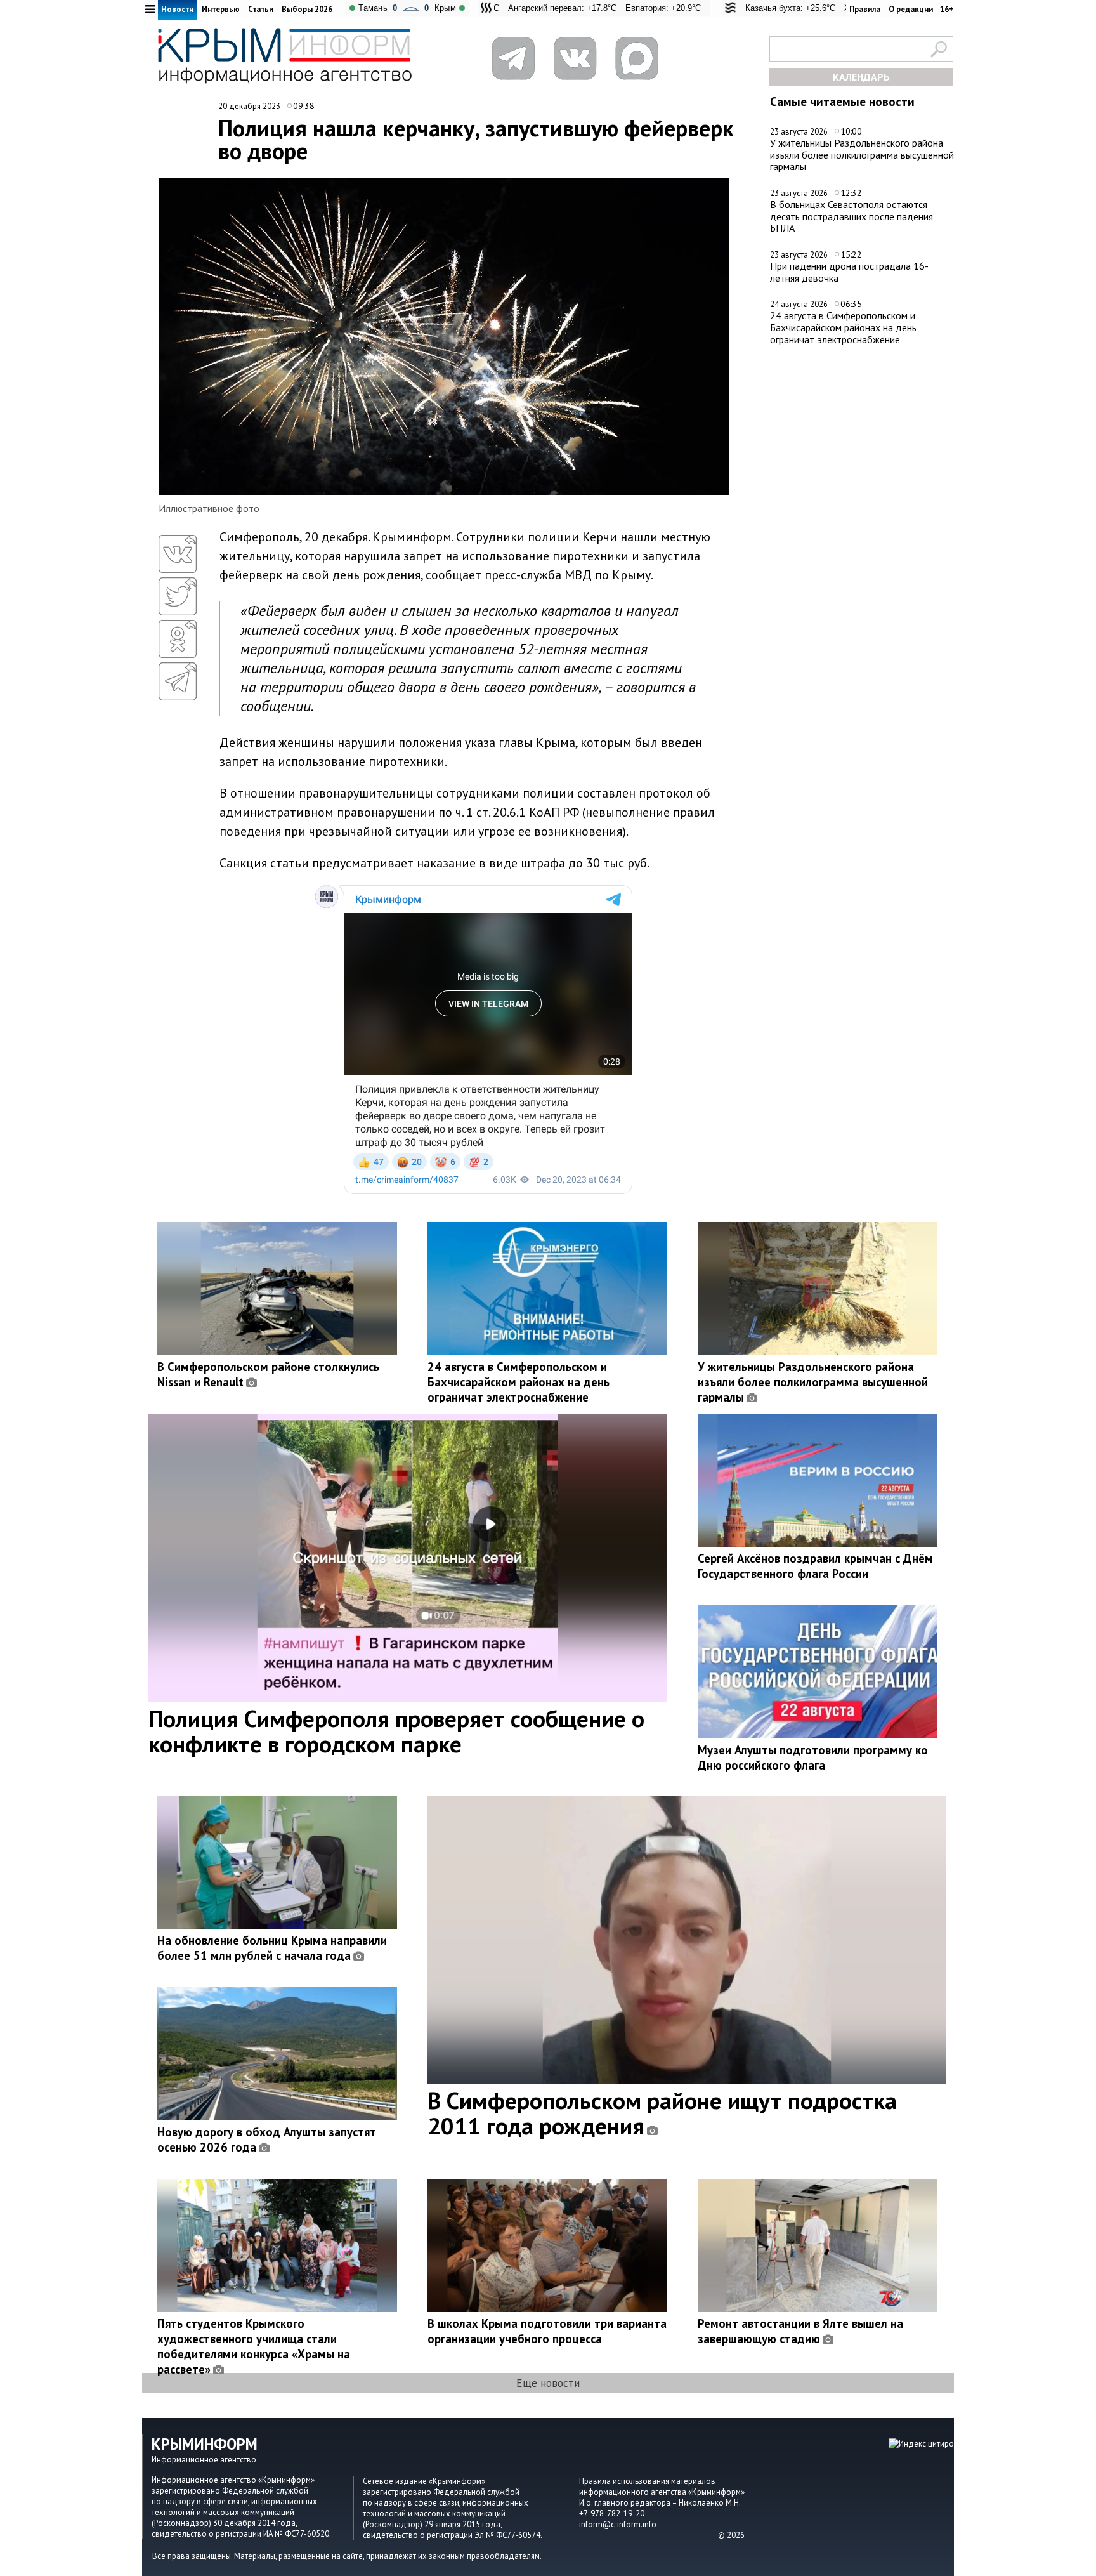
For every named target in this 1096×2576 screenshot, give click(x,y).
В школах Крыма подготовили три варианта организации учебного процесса (547, 2331)
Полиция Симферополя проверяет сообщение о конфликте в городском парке (396, 1731)
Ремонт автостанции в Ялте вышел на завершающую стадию (800, 2331)
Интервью (221, 9)
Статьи (261, 9)
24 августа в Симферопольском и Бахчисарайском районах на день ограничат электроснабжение (843, 327)
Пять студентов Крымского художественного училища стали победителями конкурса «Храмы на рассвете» (254, 2346)
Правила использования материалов (647, 2481)
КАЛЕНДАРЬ (861, 77)
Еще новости (548, 2383)
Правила (865, 9)
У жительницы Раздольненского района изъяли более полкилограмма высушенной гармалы (862, 154)
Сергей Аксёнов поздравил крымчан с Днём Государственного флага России (815, 1566)
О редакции (911, 9)
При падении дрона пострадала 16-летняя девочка (849, 272)
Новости (177, 9)
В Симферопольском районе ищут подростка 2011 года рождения (662, 2113)
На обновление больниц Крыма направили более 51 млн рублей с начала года (272, 1948)
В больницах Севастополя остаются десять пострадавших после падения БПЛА (851, 216)
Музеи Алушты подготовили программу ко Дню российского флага (813, 1758)
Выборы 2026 (307, 9)
